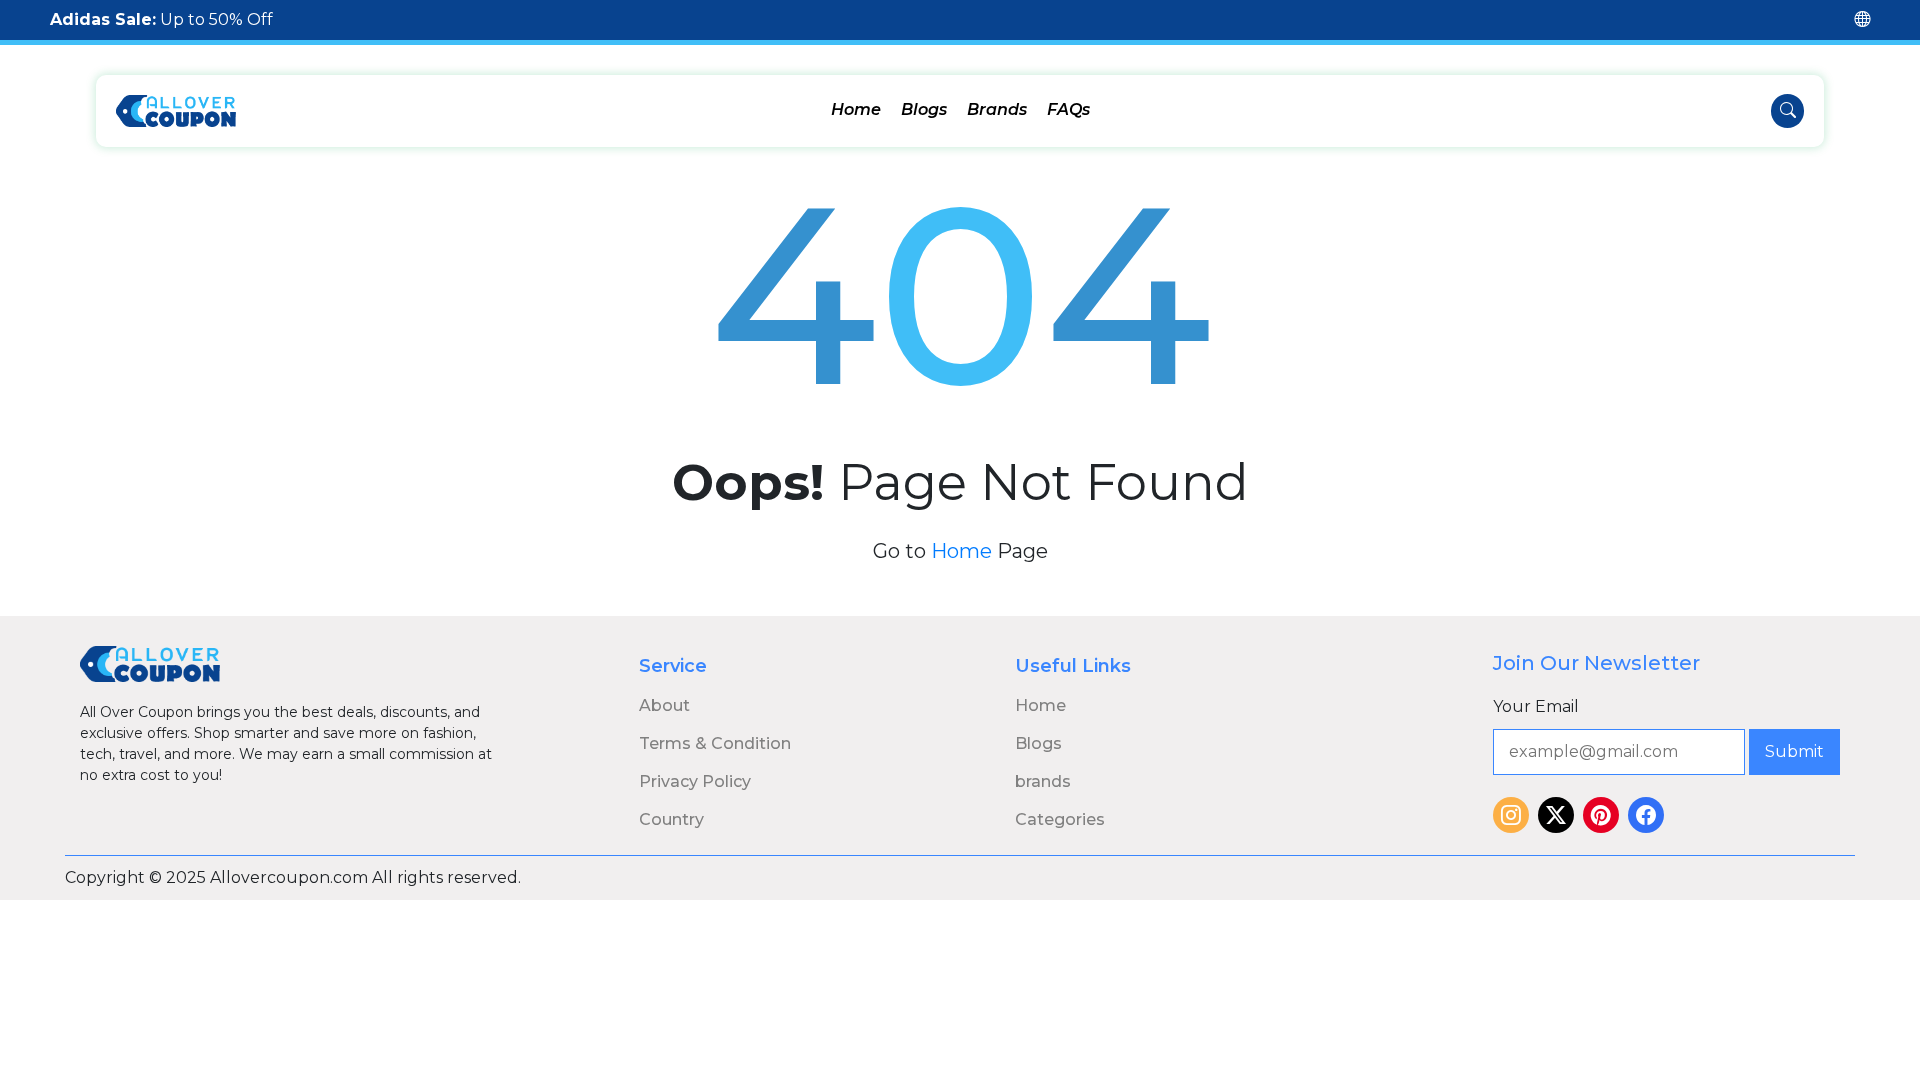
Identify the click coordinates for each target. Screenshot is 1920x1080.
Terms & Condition (715, 743)
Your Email (1536, 706)
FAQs (1068, 109)
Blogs (924, 109)
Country (671, 819)
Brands (997, 109)
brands (1043, 781)
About (664, 705)
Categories (1060, 819)
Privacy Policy (695, 781)
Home (856, 109)
